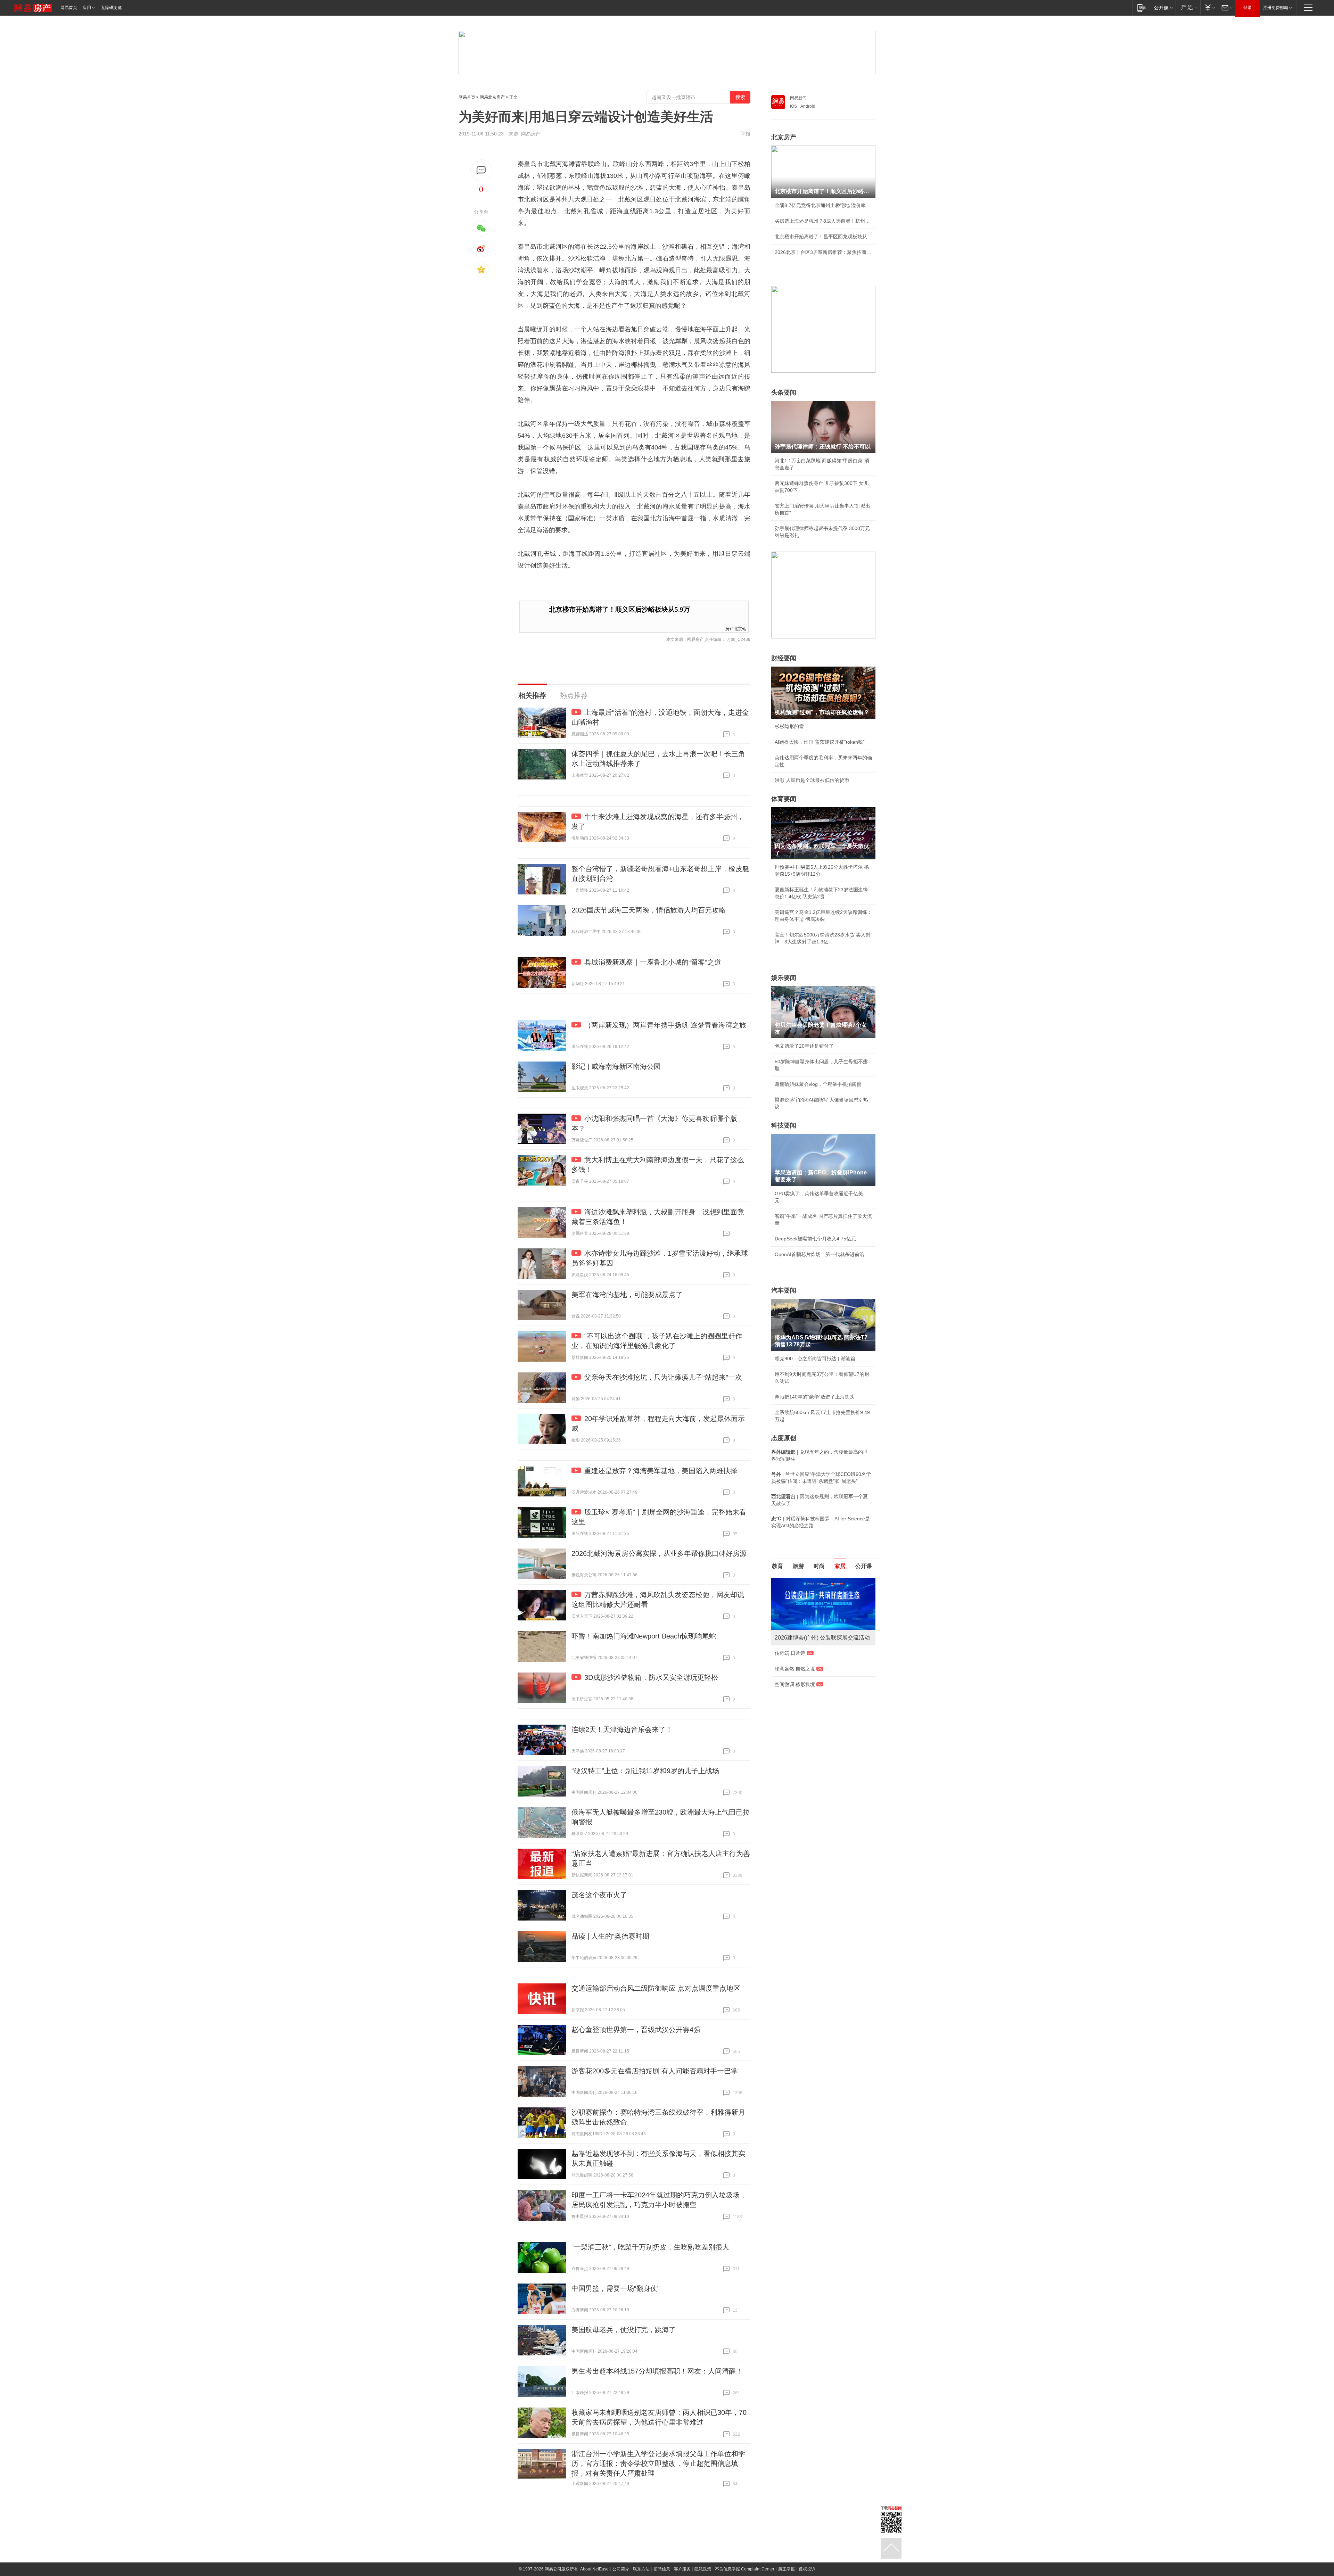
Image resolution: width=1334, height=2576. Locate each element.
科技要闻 (784, 1125)
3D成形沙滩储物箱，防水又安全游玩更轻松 (651, 1677)
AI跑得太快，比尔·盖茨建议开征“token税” (820, 742)
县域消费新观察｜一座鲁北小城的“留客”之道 (653, 962)
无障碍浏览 (111, 8)
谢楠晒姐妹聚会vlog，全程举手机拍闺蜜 (818, 1084)
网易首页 (69, 8)
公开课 (864, 1566)
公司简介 (621, 2569)
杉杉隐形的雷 (789, 726)
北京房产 (784, 137)
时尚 (819, 1566)
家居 (840, 1566)
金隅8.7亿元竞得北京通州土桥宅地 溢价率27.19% (823, 205)
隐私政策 (703, 2569)
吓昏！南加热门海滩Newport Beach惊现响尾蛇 (644, 1636)
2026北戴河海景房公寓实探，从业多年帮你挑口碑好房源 (659, 1553)
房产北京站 (736, 628)
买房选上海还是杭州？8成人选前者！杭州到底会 (823, 221)
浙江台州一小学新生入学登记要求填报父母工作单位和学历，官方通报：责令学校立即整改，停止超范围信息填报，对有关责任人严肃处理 (658, 2463)
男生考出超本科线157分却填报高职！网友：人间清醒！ (657, 2371)
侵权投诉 (807, 2569)
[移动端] (1142, 7)
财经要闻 (784, 658)
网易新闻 (798, 98)
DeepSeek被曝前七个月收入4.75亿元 (815, 1239)
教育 (777, 1566)
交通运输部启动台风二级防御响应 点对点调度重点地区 (656, 1988)
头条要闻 (784, 393)
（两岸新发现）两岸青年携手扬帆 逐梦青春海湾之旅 (665, 1025)
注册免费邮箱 (1276, 8)
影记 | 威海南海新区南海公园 (616, 1066)
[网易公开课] (1163, 7)
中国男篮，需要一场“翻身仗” (616, 2288)
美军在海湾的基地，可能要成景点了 (627, 1295)
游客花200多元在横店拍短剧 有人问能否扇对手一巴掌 (655, 2071)
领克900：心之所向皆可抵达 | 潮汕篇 (815, 1359)
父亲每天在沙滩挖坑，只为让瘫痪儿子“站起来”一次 (663, 1377)
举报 (746, 134)
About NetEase (594, 2569)
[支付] (1209, 7)
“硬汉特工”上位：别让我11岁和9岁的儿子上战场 (645, 1771)
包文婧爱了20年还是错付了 (804, 1046)
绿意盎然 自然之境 (795, 1669)
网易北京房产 (492, 97)
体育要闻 (784, 799)
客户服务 (682, 2569)
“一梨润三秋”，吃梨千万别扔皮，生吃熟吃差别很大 (650, 2247)
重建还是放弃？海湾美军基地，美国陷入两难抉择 (661, 1471)
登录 (1247, 8)
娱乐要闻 (784, 978)
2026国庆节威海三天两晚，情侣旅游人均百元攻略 (649, 910)
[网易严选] (1188, 7)
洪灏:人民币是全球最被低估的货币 (812, 780)
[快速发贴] (481, 170)
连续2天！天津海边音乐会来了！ (622, 1729)
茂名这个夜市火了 (599, 1895)
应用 (87, 8)
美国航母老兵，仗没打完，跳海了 (624, 2330)
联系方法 (641, 2569)
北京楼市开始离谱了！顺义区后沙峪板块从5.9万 (620, 609)
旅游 (798, 1566)
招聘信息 (662, 2569)
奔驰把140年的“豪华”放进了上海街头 (815, 1397)
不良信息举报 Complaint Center (745, 2569)
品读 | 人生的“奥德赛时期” (612, 1936)
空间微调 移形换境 (795, 1684)
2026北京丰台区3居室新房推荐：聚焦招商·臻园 (823, 252)
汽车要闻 (784, 1290)
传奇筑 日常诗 (790, 1653)
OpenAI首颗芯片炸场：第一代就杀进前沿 (820, 1254)
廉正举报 (787, 2569)
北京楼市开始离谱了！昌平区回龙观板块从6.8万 (823, 237)
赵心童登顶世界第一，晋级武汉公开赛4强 (636, 2030)
